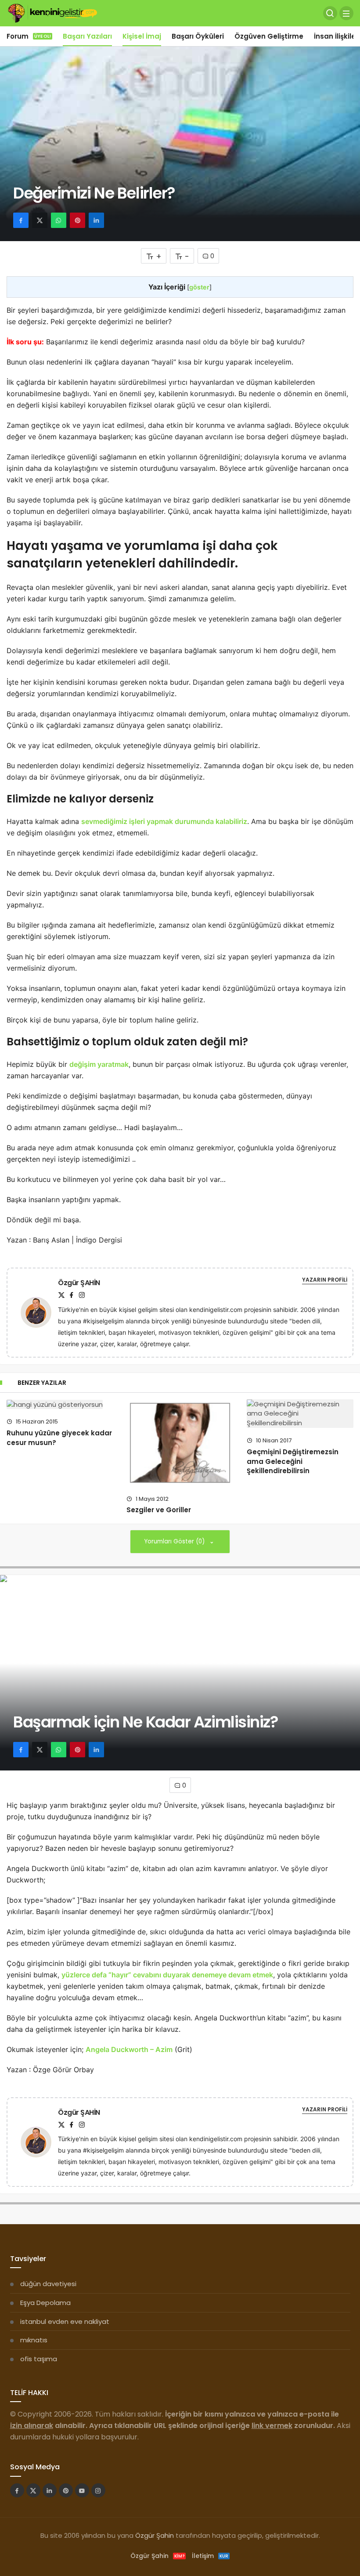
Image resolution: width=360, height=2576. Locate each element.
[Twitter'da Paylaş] (40, 220)
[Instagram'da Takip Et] (98, 2490)
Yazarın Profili (325, 1280)
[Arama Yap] (330, 13)
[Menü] (346, 13)
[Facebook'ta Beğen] (17, 2490)
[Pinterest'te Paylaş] (77, 220)
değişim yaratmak (99, 1064)
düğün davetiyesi (48, 2284)
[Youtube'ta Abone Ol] (82, 2490)
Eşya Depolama (45, 2303)
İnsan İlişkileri (337, 36)
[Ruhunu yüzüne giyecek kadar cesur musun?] (60, 1404)
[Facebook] (72, 1295)
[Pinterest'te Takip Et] (66, 2490)
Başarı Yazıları (87, 36)
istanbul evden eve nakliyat (65, 2321)
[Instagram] (82, 1295)
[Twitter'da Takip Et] (33, 2490)
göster (199, 287)
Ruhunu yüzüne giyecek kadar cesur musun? (59, 1438)
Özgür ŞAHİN (79, 1283)
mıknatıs (34, 2340)
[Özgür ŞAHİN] (40, 1312)
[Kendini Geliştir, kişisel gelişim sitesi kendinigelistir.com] (52, 13)
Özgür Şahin (155, 2535)
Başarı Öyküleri (198, 36)
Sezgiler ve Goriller (159, 1510)
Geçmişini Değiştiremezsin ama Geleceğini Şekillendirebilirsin (293, 1461)
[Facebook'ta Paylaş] (21, 220)
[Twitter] (61, 1295)
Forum (29, 36)
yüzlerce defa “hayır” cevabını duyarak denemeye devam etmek (167, 1975)
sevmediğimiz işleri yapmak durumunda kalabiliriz (164, 821)
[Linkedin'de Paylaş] (96, 220)
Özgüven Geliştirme (269, 36)
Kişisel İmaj (142, 36)
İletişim (210, 2556)
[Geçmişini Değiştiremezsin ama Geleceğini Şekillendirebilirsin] (300, 1414)
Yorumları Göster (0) (175, 1541)
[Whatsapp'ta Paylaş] (59, 220)
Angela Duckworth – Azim (129, 2049)
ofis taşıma (39, 2359)
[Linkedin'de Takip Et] (50, 2490)
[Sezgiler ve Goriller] (180, 1443)
